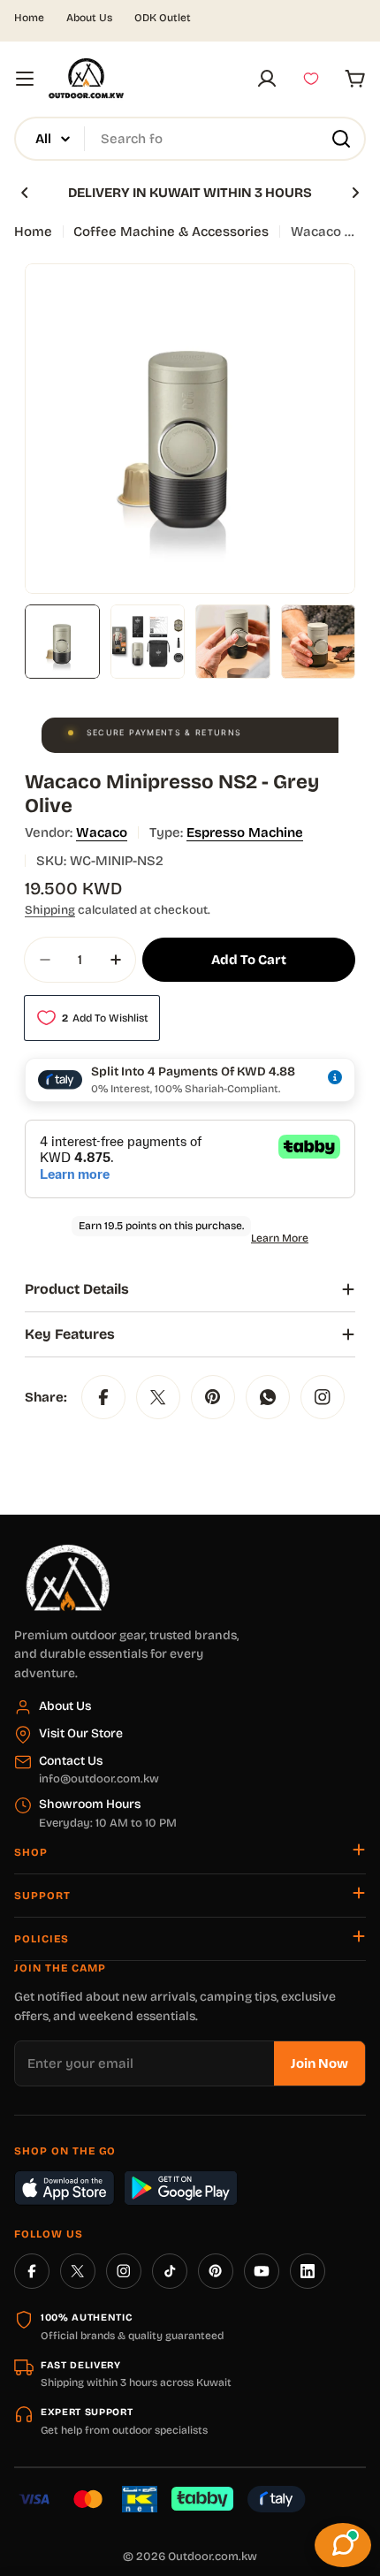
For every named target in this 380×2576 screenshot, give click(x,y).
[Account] (267, 79)
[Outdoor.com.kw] (67, 1551)
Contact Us (71, 1761)
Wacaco (102, 832)
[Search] (341, 139)
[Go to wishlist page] (311, 79)
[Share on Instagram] (323, 1397)
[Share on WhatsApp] (268, 1397)
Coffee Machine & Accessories (171, 232)
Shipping (50, 910)
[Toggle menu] (25, 79)
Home (29, 18)
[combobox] (190, 139)
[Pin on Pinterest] (213, 1397)
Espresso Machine (245, 832)
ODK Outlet (163, 18)
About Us (89, 18)
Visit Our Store (81, 1733)
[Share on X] (158, 1397)
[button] (25, 193)
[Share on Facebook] (103, 1397)
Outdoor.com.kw (213, 2557)
